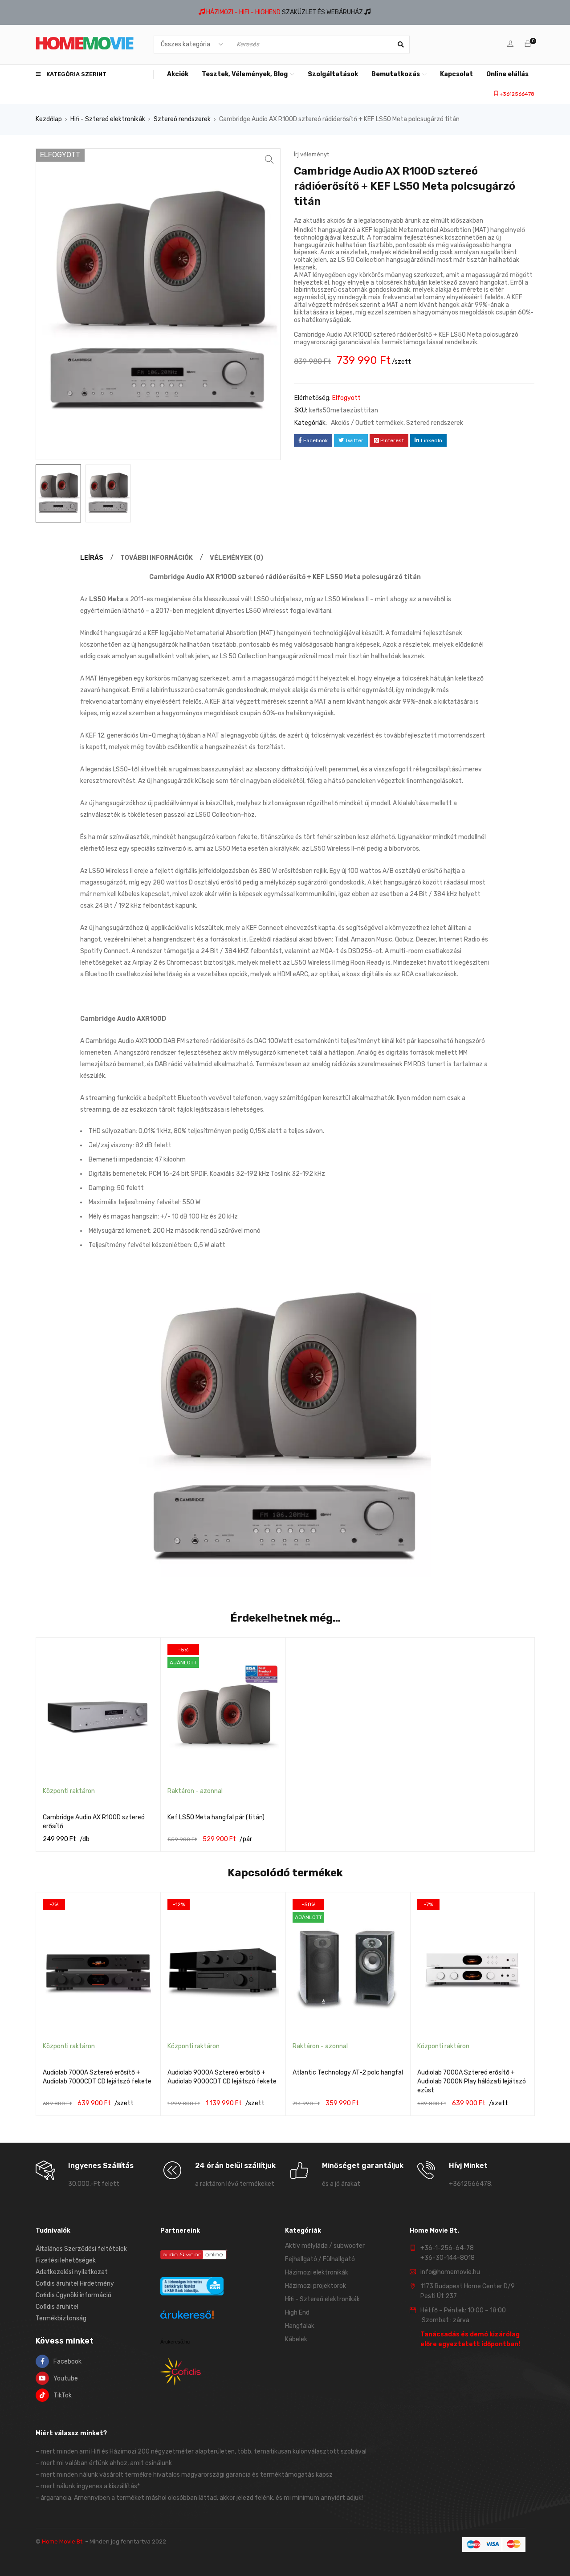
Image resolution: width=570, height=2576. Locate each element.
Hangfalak (300, 2326)
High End (297, 2313)
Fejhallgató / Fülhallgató (320, 2259)
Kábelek (296, 2339)
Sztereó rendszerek (182, 119)
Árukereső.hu (175, 2342)
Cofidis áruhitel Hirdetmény (75, 2284)
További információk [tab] (157, 558)
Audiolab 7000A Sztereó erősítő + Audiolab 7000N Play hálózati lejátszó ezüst (472, 2081)
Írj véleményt (311, 154)
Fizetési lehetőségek (66, 2260)
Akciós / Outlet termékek (367, 423)
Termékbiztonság (61, 2318)
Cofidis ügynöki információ (73, 2295)
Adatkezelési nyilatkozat (72, 2272)
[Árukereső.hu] (187, 2316)
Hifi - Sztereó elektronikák (108, 119)
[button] (269, 159)
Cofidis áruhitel (57, 2307)
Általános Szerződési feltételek (81, 2249)
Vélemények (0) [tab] (236, 558)
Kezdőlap (49, 119)
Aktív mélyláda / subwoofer (325, 2246)
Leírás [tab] (92, 558)
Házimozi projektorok (316, 2286)
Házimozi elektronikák (317, 2272)
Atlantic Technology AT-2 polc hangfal (348, 2073)
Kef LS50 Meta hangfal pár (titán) (216, 1817)
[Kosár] (528, 44)
